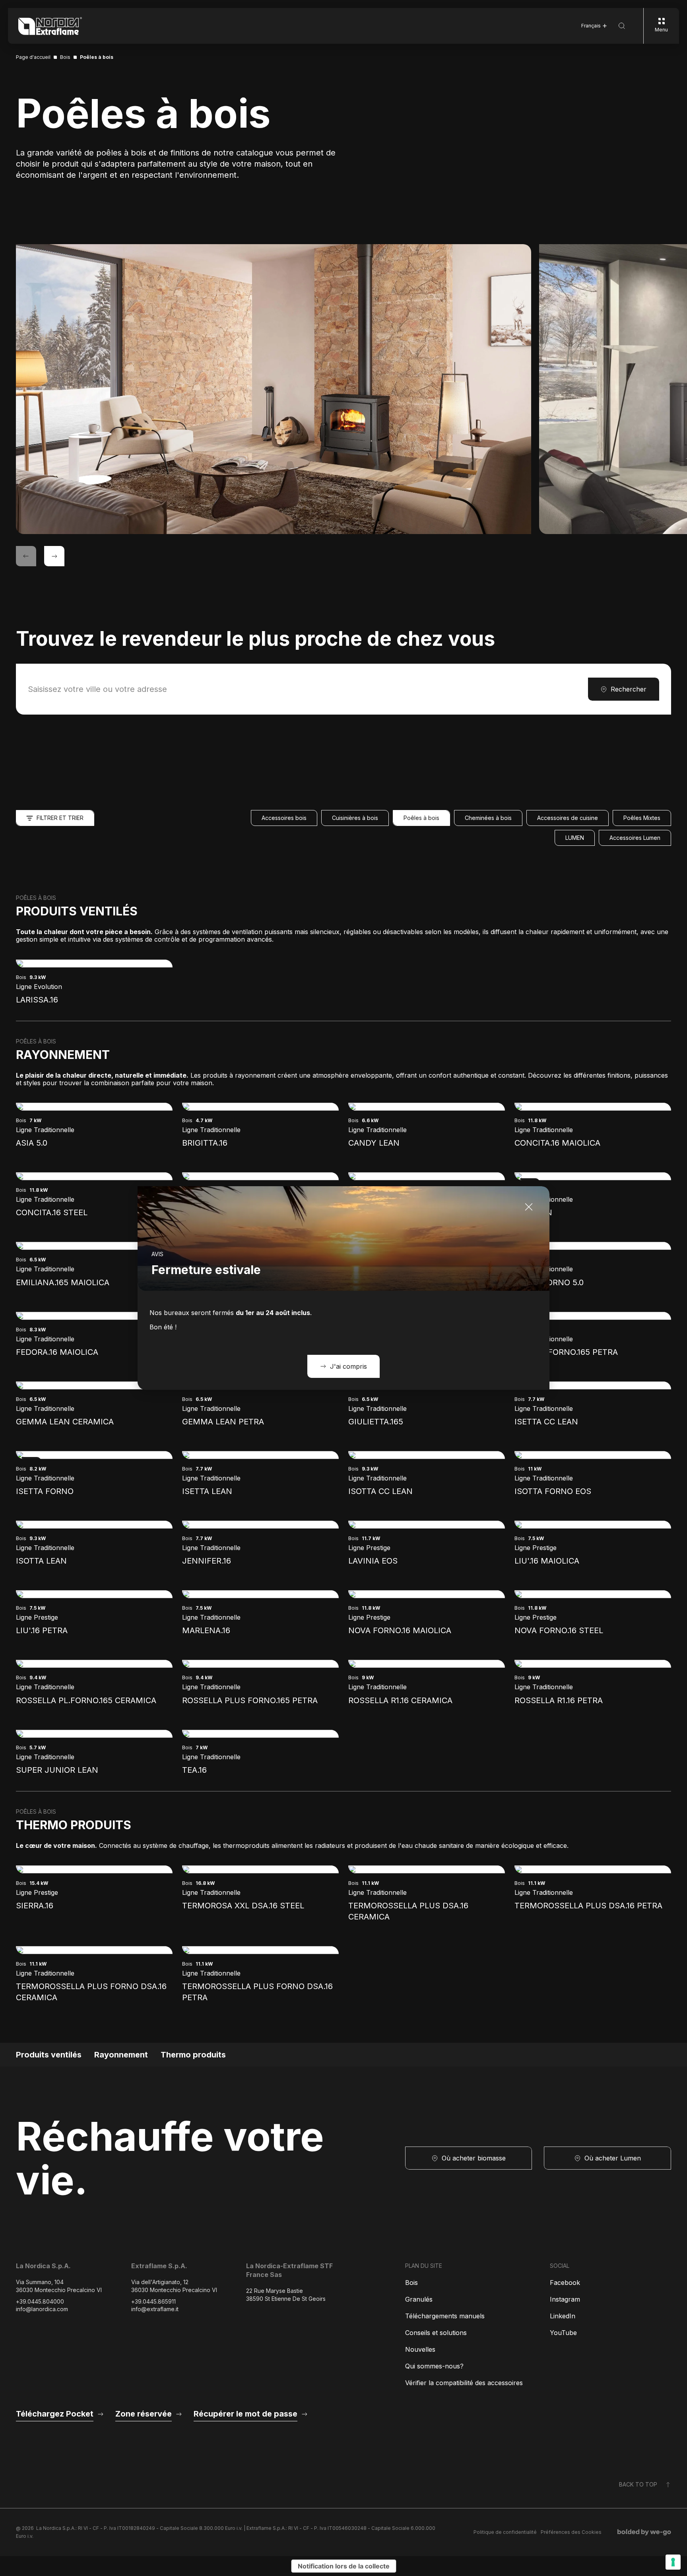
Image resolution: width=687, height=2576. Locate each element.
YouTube (563, 2333)
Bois (411, 2283)
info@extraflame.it (155, 2309)
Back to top (638, 2484)
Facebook (565, 2283)
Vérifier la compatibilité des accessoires (464, 2383)
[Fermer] (529, 1207)
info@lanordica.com (42, 2309)
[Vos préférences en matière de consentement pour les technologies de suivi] (673, 2562)
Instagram (565, 2299)
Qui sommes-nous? (434, 2366)
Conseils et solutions (436, 2333)
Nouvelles (420, 2349)
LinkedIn (563, 2316)
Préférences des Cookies (571, 2532)
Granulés (419, 2299)
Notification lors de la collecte (344, 2566)
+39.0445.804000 (40, 2301)
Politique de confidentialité (505, 2532)
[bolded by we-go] (644, 2532)
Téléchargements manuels (445, 2316)
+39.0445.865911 (153, 2301)
